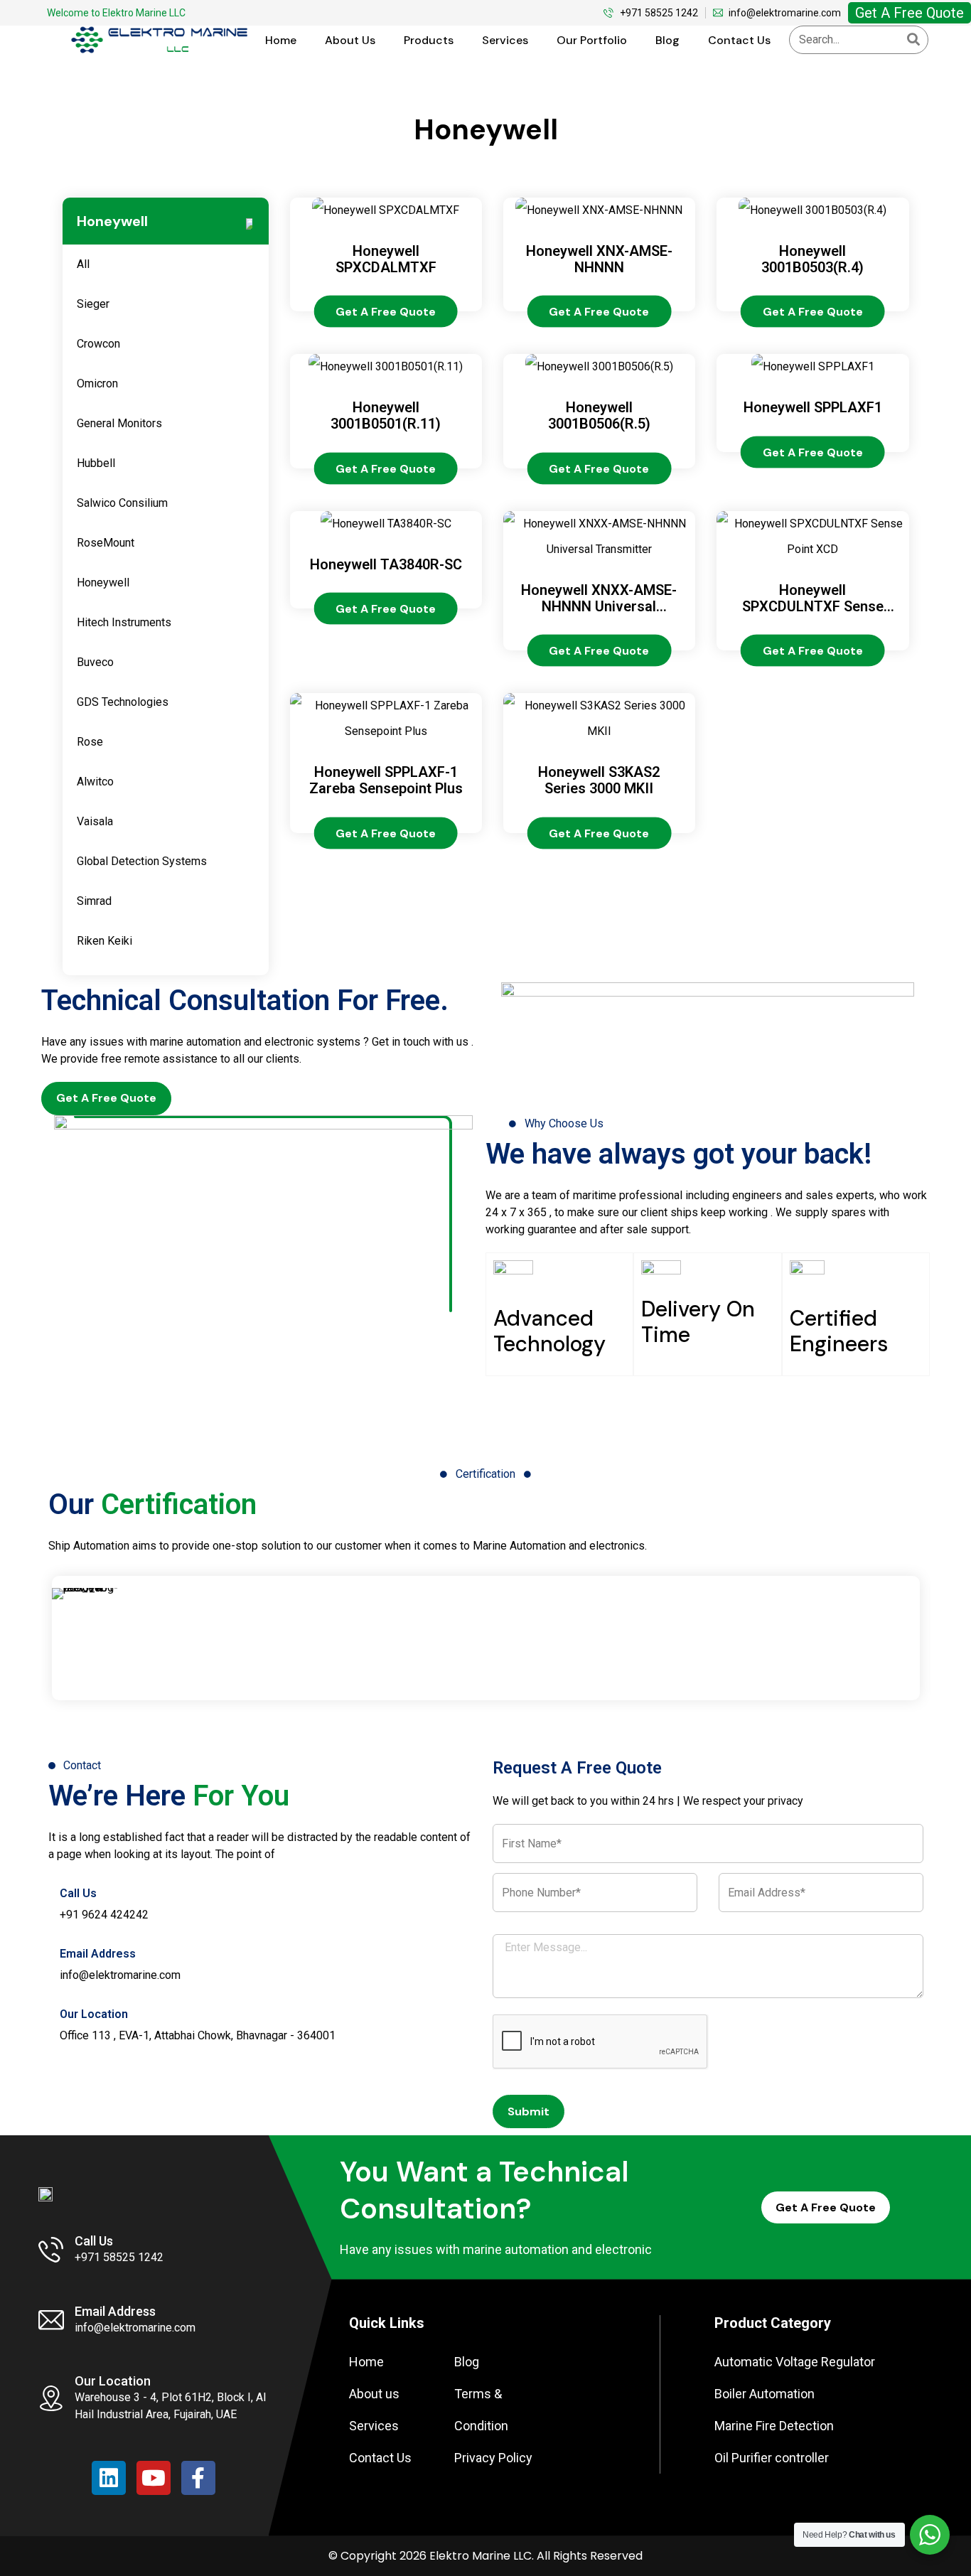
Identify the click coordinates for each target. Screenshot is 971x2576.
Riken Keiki (106, 941)
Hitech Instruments (125, 622)
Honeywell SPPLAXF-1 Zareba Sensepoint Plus (386, 780)
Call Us (78, 1893)
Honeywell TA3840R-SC (386, 564)
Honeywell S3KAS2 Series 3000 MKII (599, 780)
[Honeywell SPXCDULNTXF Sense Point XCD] (812, 549)
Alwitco (97, 782)
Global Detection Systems (143, 861)
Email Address (98, 1954)
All (85, 264)
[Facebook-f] (198, 2478)
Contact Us (739, 40)
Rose (91, 742)
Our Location (94, 2014)
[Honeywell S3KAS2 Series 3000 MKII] (599, 731)
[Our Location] (54, 2004)
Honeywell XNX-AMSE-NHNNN (599, 259)
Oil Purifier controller (772, 2458)
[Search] (913, 40)
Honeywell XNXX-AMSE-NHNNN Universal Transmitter (599, 606)
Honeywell (104, 583)
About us (350, 40)
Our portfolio (592, 40)
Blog (667, 40)
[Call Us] (54, 1883)
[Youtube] (154, 2478)
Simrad (96, 901)
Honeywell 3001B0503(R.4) (812, 259)
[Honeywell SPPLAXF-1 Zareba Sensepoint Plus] (386, 731)
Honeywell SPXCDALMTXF (386, 259)
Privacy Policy (493, 2458)
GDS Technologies (124, 702)
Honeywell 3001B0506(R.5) (599, 415)
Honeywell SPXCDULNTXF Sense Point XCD (813, 606)
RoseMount (107, 543)
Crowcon (100, 344)
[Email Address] (54, 1943)
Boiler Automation (765, 2394)
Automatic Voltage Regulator (795, 2362)
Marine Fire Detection (774, 2426)
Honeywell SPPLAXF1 (813, 407)
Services (505, 40)
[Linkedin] (109, 2478)
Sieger (95, 304)
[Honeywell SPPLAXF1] (813, 366)
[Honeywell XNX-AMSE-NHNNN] (599, 210)
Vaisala (96, 821)
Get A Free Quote (910, 13)
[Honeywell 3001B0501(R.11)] (386, 366)
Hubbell (97, 463)
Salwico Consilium (124, 503)
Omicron (99, 383)
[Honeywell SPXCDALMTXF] (386, 210)
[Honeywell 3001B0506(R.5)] (599, 366)
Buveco (97, 662)
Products (429, 40)
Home (281, 40)
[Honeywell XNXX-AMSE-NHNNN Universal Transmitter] (599, 549)
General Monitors (121, 423)
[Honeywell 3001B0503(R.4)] (812, 210)
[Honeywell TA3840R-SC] (386, 524)
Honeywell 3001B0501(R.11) (386, 415)
